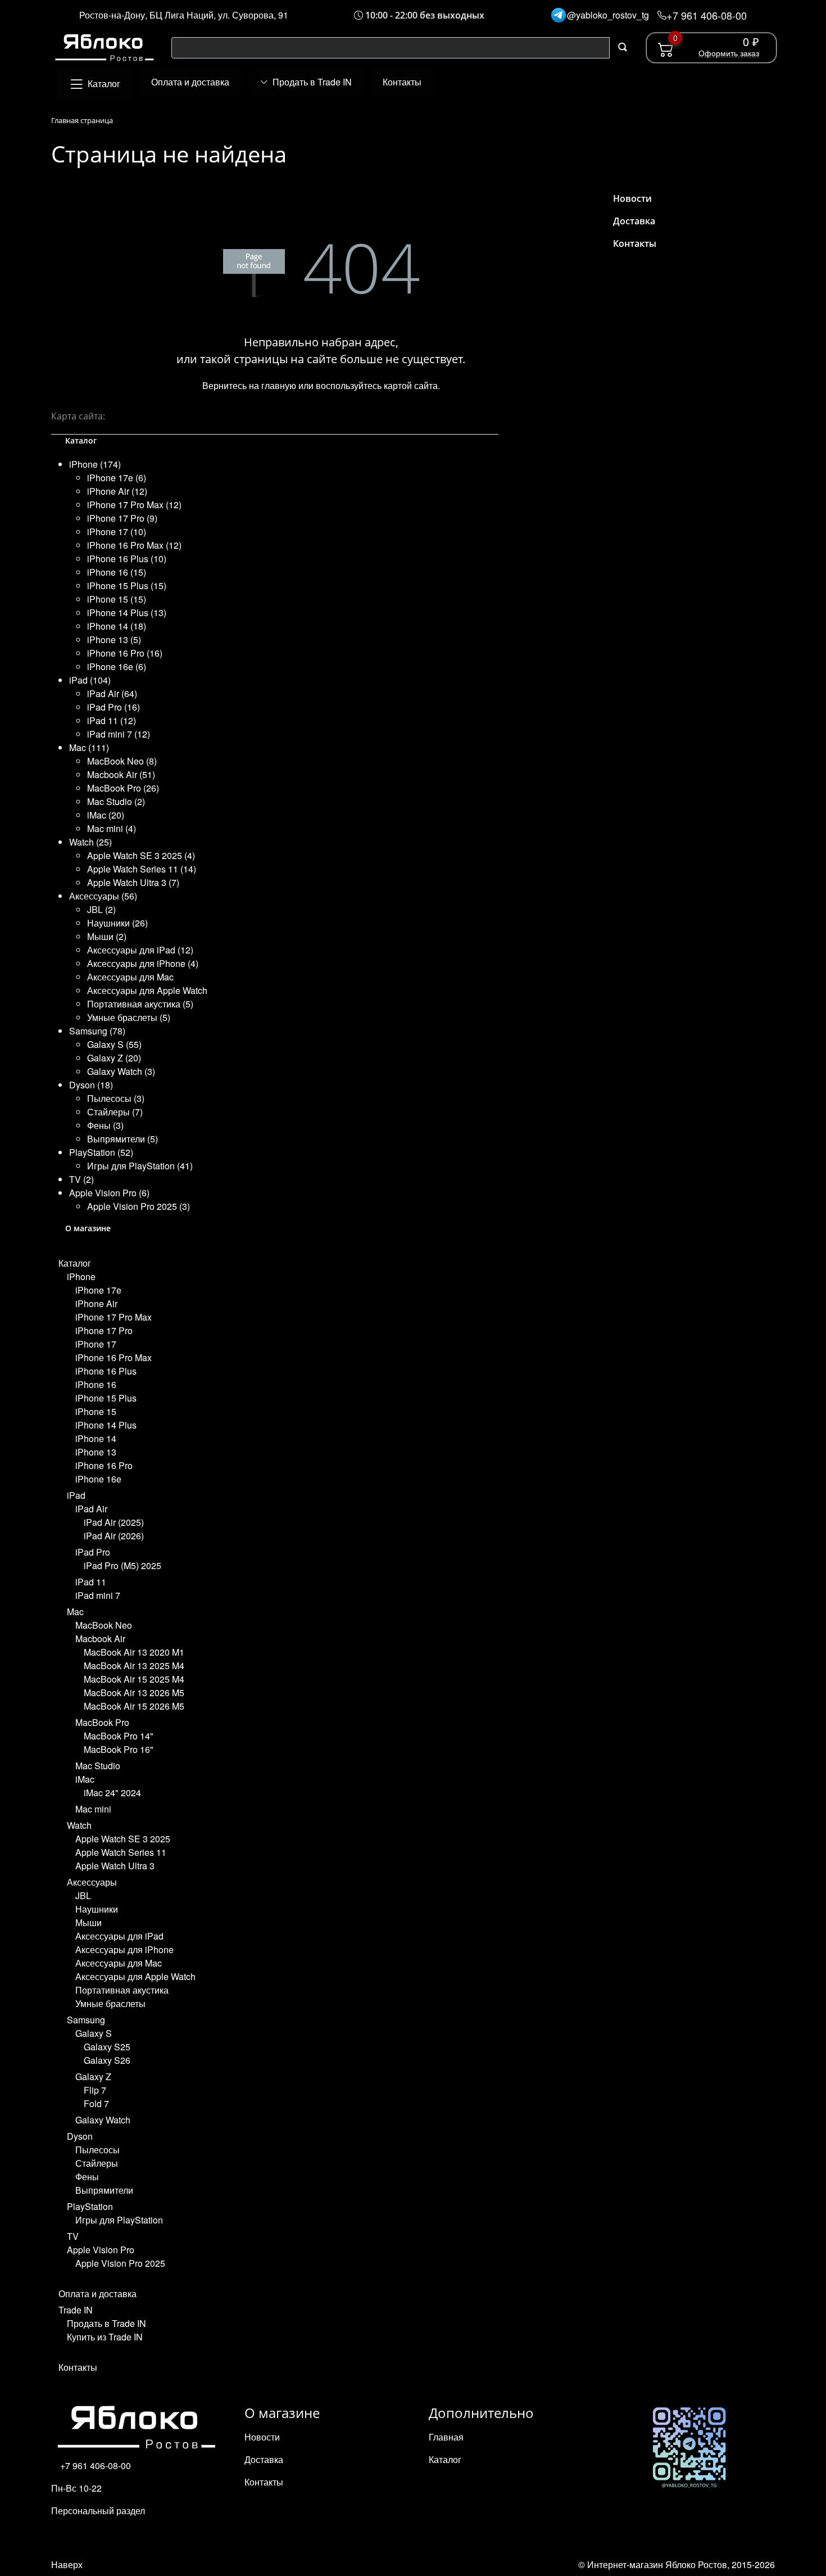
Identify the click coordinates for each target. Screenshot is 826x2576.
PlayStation (90, 2206)
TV (73, 2236)
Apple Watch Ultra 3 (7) (133, 882)
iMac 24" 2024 (112, 1793)
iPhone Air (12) (117, 491)
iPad (76, 1495)
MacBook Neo (104, 1625)
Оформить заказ (729, 53)
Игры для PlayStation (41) (140, 1166)
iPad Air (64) (112, 693)
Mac (75, 1612)
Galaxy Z (93, 2076)
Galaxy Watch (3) (121, 1071)
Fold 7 (96, 2103)
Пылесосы (97, 2150)
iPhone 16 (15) (117, 572)
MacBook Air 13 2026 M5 (134, 1693)
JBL (83, 1895)
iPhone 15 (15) (117, 599)
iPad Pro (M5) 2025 (122, 1565)
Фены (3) (105, 1125)
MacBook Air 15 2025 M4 (134, 1679)
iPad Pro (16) (114, 707)
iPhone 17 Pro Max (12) (134, 505)
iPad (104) (90, 680)
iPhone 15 (96, 1411)
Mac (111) (89, 747)
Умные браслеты (110, 2003)
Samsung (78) (97, 1031)
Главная (446, 2437)
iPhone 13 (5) (114, 640)
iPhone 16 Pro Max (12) (134, 545)
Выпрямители (104, 2190)
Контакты (78, 2367)
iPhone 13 (96, 1452)
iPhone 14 (96, 1438)
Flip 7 (95, 2090)
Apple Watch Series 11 (121, 1852)
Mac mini (93, 1809)
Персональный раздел (98, 2511)
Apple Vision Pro (101, 2250)
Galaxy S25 (107, 2047)
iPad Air (91, 1509)
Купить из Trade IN (105, 2337)
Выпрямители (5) (122, 1139)
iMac (85, 1779)
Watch (79, 1825)
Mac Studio (98, 1766)
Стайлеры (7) (115, 1112)
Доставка (634, 221)
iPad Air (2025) (114, 1522)
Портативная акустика (122, 1990)
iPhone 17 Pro (104, 1330)
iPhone (81, 1276)
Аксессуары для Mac (130, 977)
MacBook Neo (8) (122, 761)
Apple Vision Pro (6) (109, 1193)
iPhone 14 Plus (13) (127, 613)
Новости (632, 198)
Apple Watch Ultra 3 (115, 1866)
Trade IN (76, 2310)
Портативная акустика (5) (140, 1004)
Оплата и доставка (97, 2293)
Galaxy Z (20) (114, 1058)
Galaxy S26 (107, 2060)
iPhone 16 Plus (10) (127, 559)
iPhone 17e (98, 1290)
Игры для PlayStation (119, 2220)
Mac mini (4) (112, 828)
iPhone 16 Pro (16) (125, 653)
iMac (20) (106, 815)
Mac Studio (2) (116, 801)
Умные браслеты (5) (129, 1017)
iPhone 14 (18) (117, 626)
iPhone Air (96, 1303)
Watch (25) (90, 842)
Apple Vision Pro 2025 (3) (139, 1206)
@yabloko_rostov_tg (608, 15)
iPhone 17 (96, 1344)
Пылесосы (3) (116, 1098)
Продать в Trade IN (106, 2323)
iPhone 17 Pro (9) (122, 518)
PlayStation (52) (101, 1152)
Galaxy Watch (103, 2120)
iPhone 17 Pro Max (114, 1317)
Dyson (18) (91, 1085)
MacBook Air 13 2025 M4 (134, 1666)
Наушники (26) (117, 923)
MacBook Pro (102, 1722)
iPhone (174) (95, 464)
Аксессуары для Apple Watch (147, 990)
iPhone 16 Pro (104, 1465)
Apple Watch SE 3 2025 (123, 1839)
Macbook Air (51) (121, 774)
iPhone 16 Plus (106, 1371)
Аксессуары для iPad (119, 1936)
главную (279, 385)
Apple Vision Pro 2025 (120, 2263)
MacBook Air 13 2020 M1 (134, 1652)
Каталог (75, 1263)
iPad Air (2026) (114, 1536)
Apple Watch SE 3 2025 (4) (141, 855)
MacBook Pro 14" (119, 1736)
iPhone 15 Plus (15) (127, 586)
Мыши (88, 1922)
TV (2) (81, 1179)
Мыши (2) (107, 936)
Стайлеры (97, 2163)
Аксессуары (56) (103, 896)
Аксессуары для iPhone (124, 1949)
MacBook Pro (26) (123, 788)
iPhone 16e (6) (117, 666)
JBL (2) (101, 909)
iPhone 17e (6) (117, 478)
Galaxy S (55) (114, 1044)
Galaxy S (94, 2033)
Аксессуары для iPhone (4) (143, 963)
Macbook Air (100, 1639)
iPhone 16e (98, 1479)
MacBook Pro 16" (119, 1749)
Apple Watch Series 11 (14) (142, 869)
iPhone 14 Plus (106, 1425)
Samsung (86, 2020)
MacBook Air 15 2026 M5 (134, 1706)
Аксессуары (92, 1882)
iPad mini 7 (98, 1595)
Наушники (97, 1909)
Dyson (80, 2136)
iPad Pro (93, 1552)
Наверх (67, 2564)
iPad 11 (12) (112, 720)
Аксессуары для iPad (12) (140, 950)
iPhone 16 (96, 1384)
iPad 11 (91, 1582)
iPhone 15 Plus (106, 1398)
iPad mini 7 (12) (119, 734)
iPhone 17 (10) (117, 532)
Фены (87, 2177)
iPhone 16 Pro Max (114, 1357)
